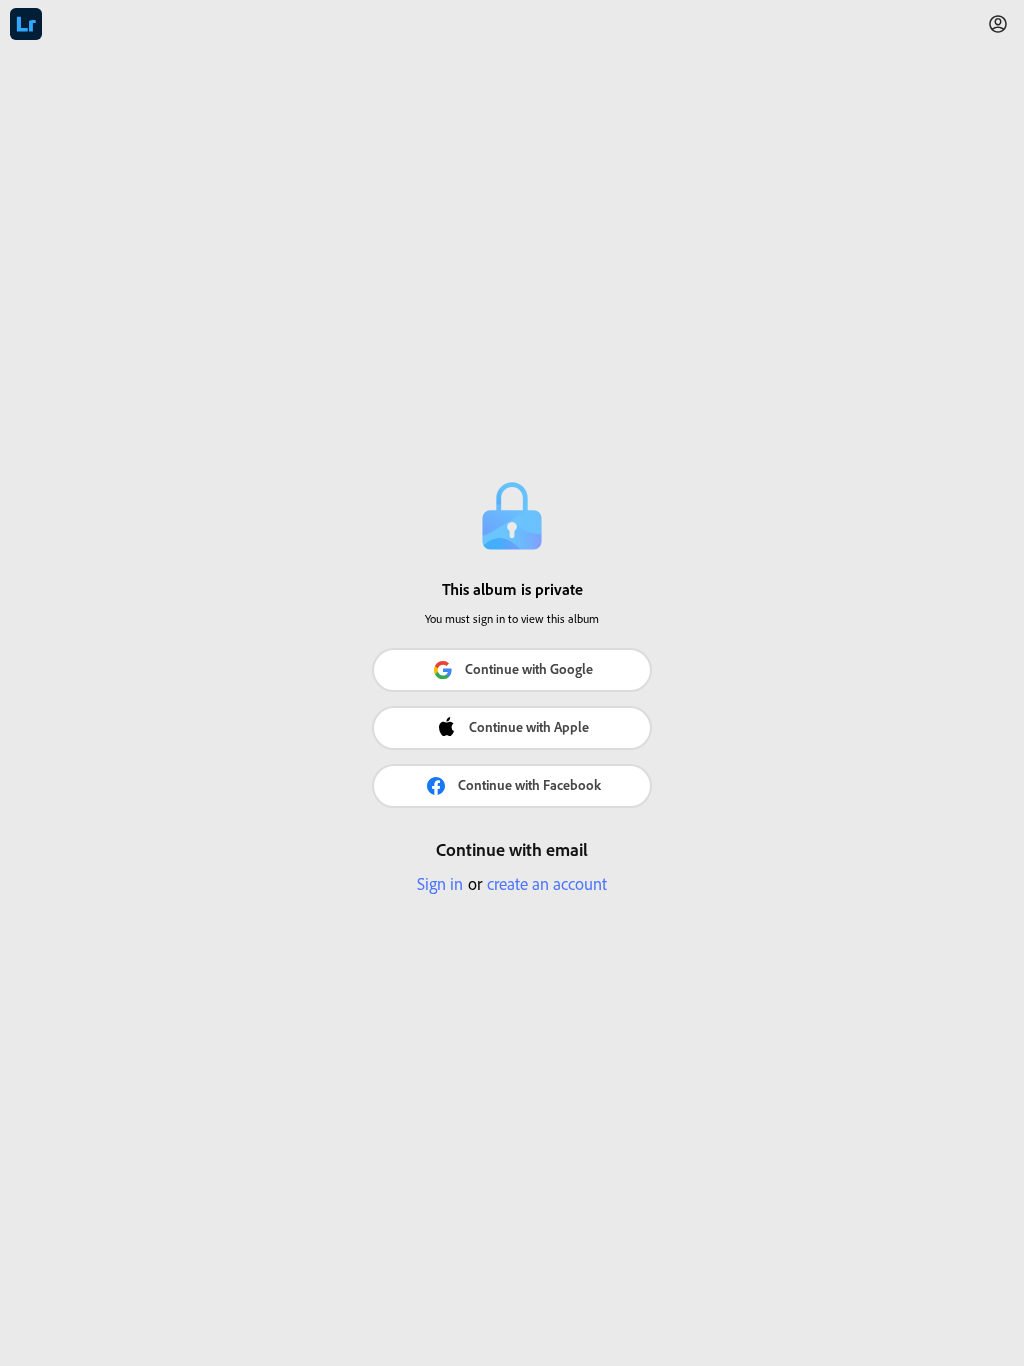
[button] (998, 24)
